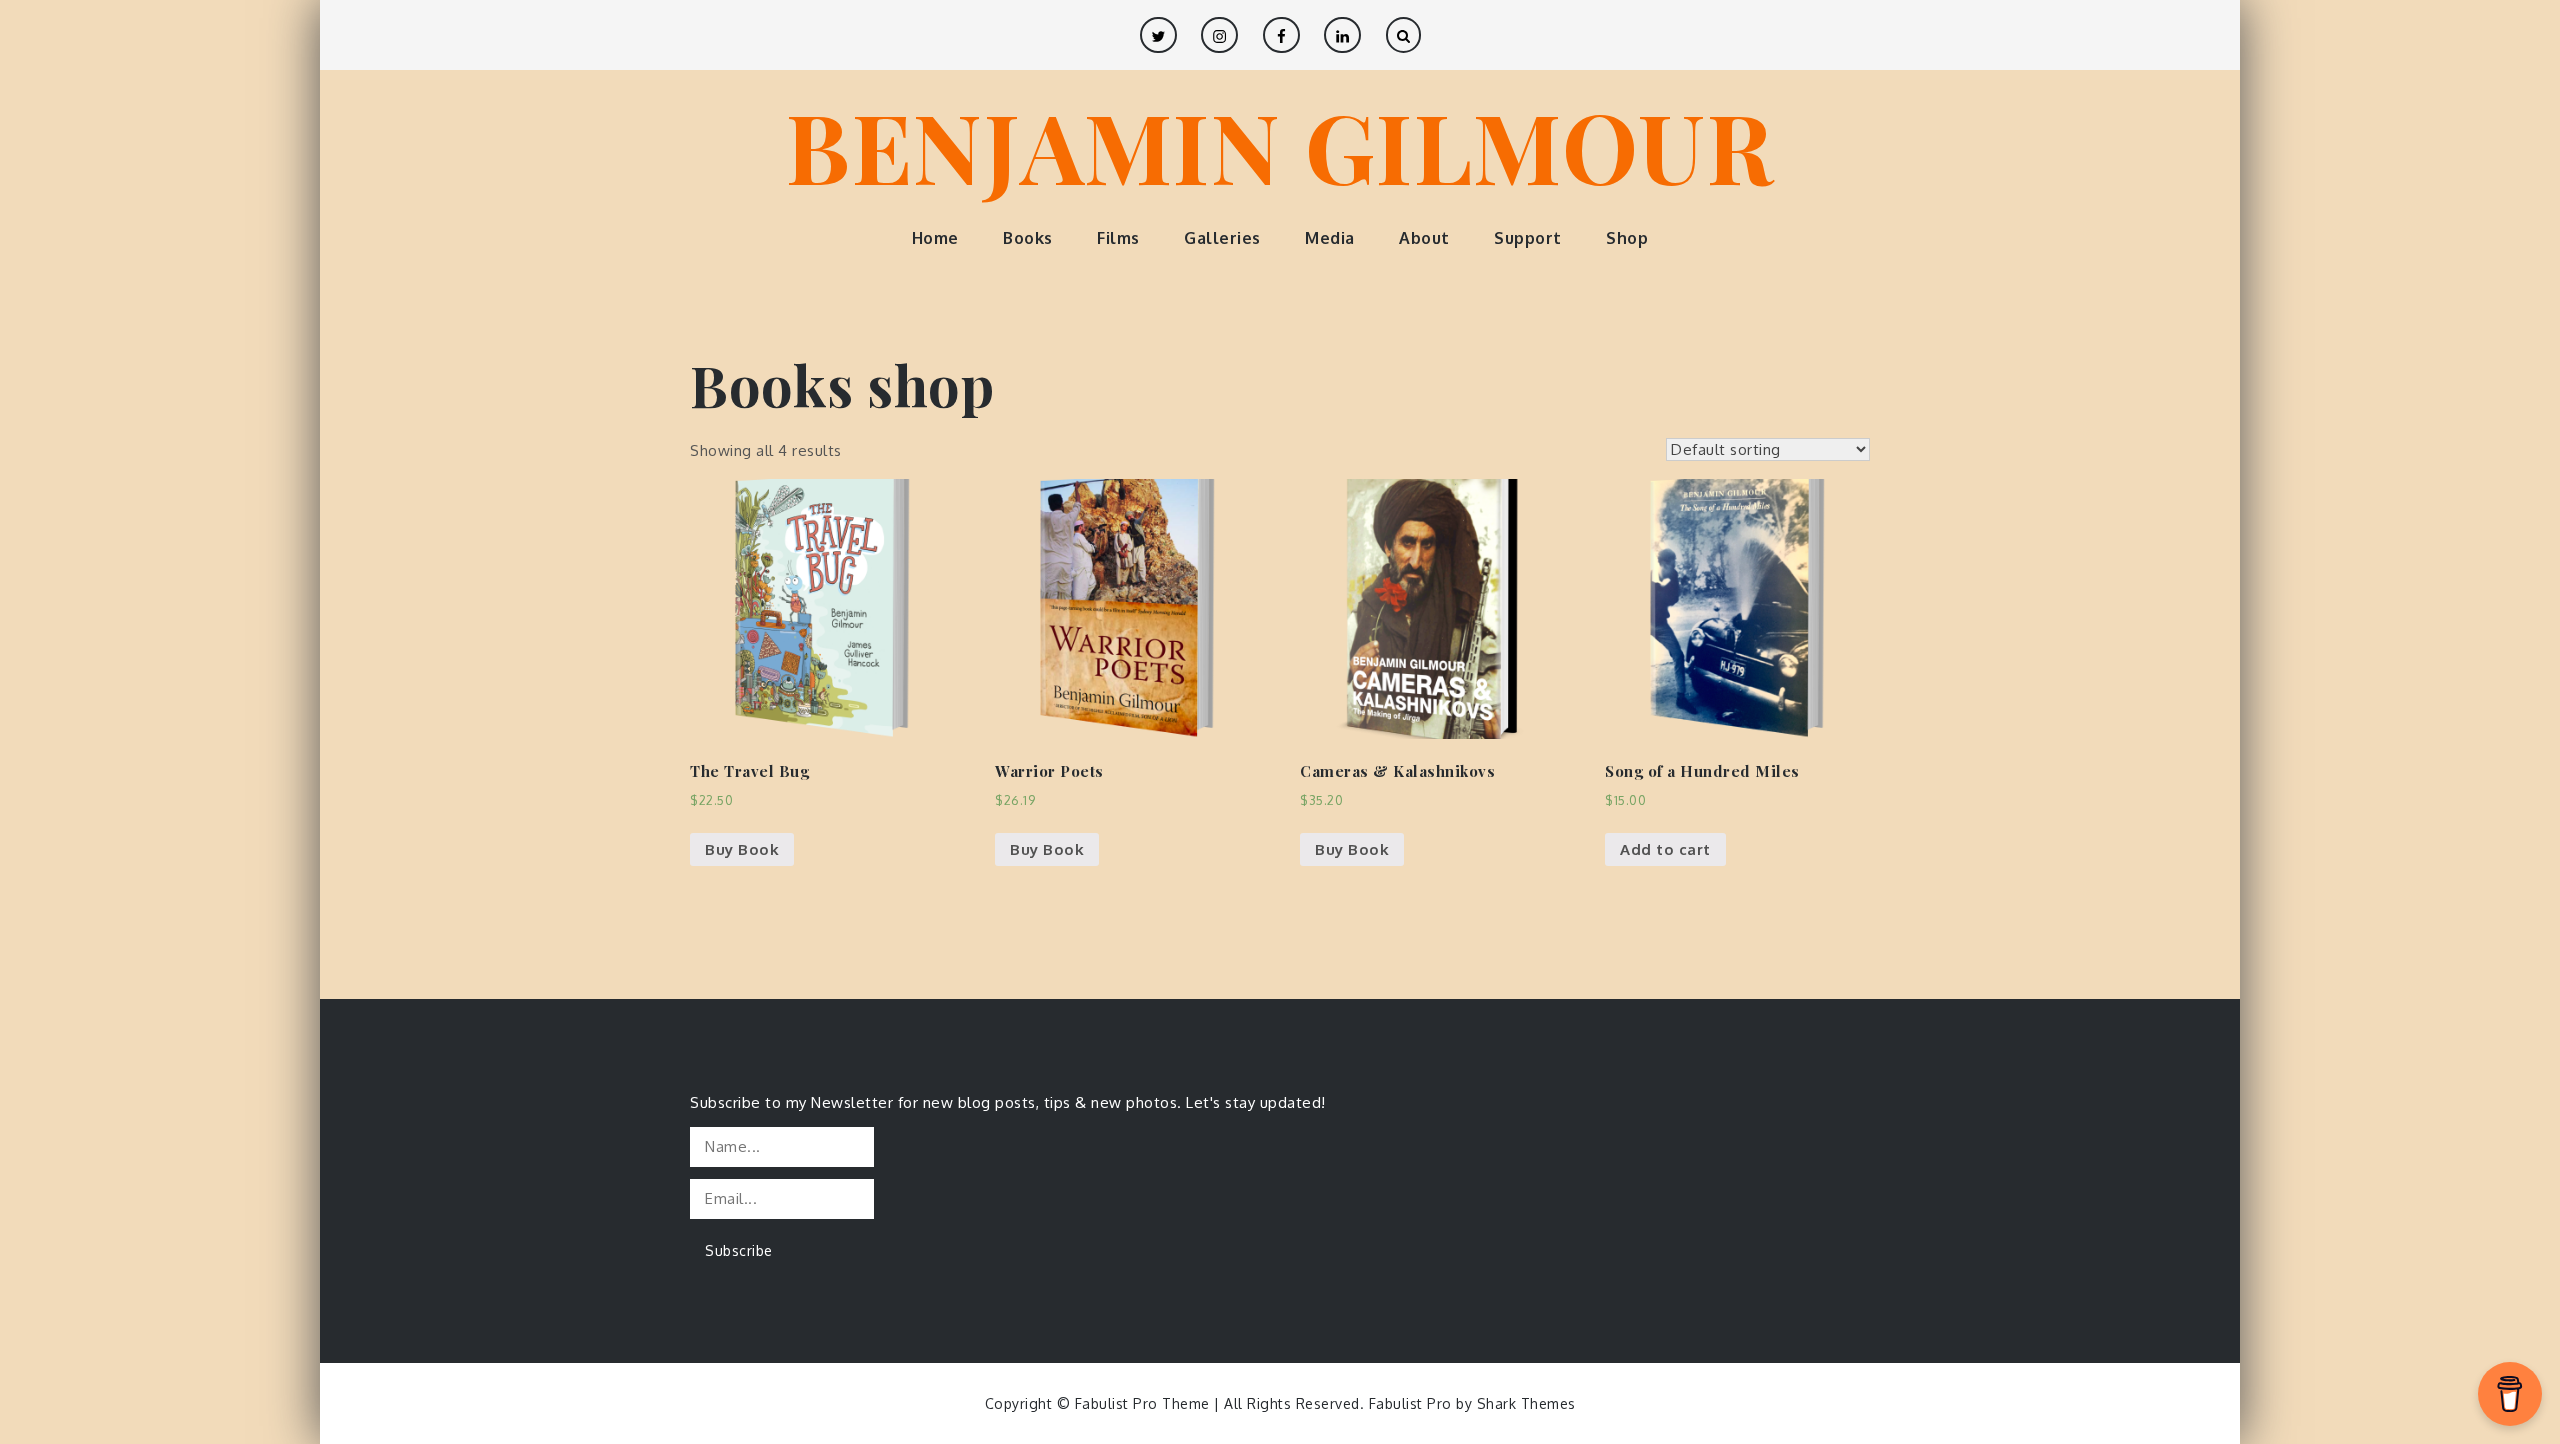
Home (935, 238)
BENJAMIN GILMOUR (1280, 145)
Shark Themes (1526, 1403)
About (1424, 238)
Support (1528, 238)
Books (1028, 238)
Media (1330, 238)
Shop (1627, 238)
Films (1118, 238)
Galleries (1222, 238)
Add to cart (1665, 849)
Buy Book (742, 849)
